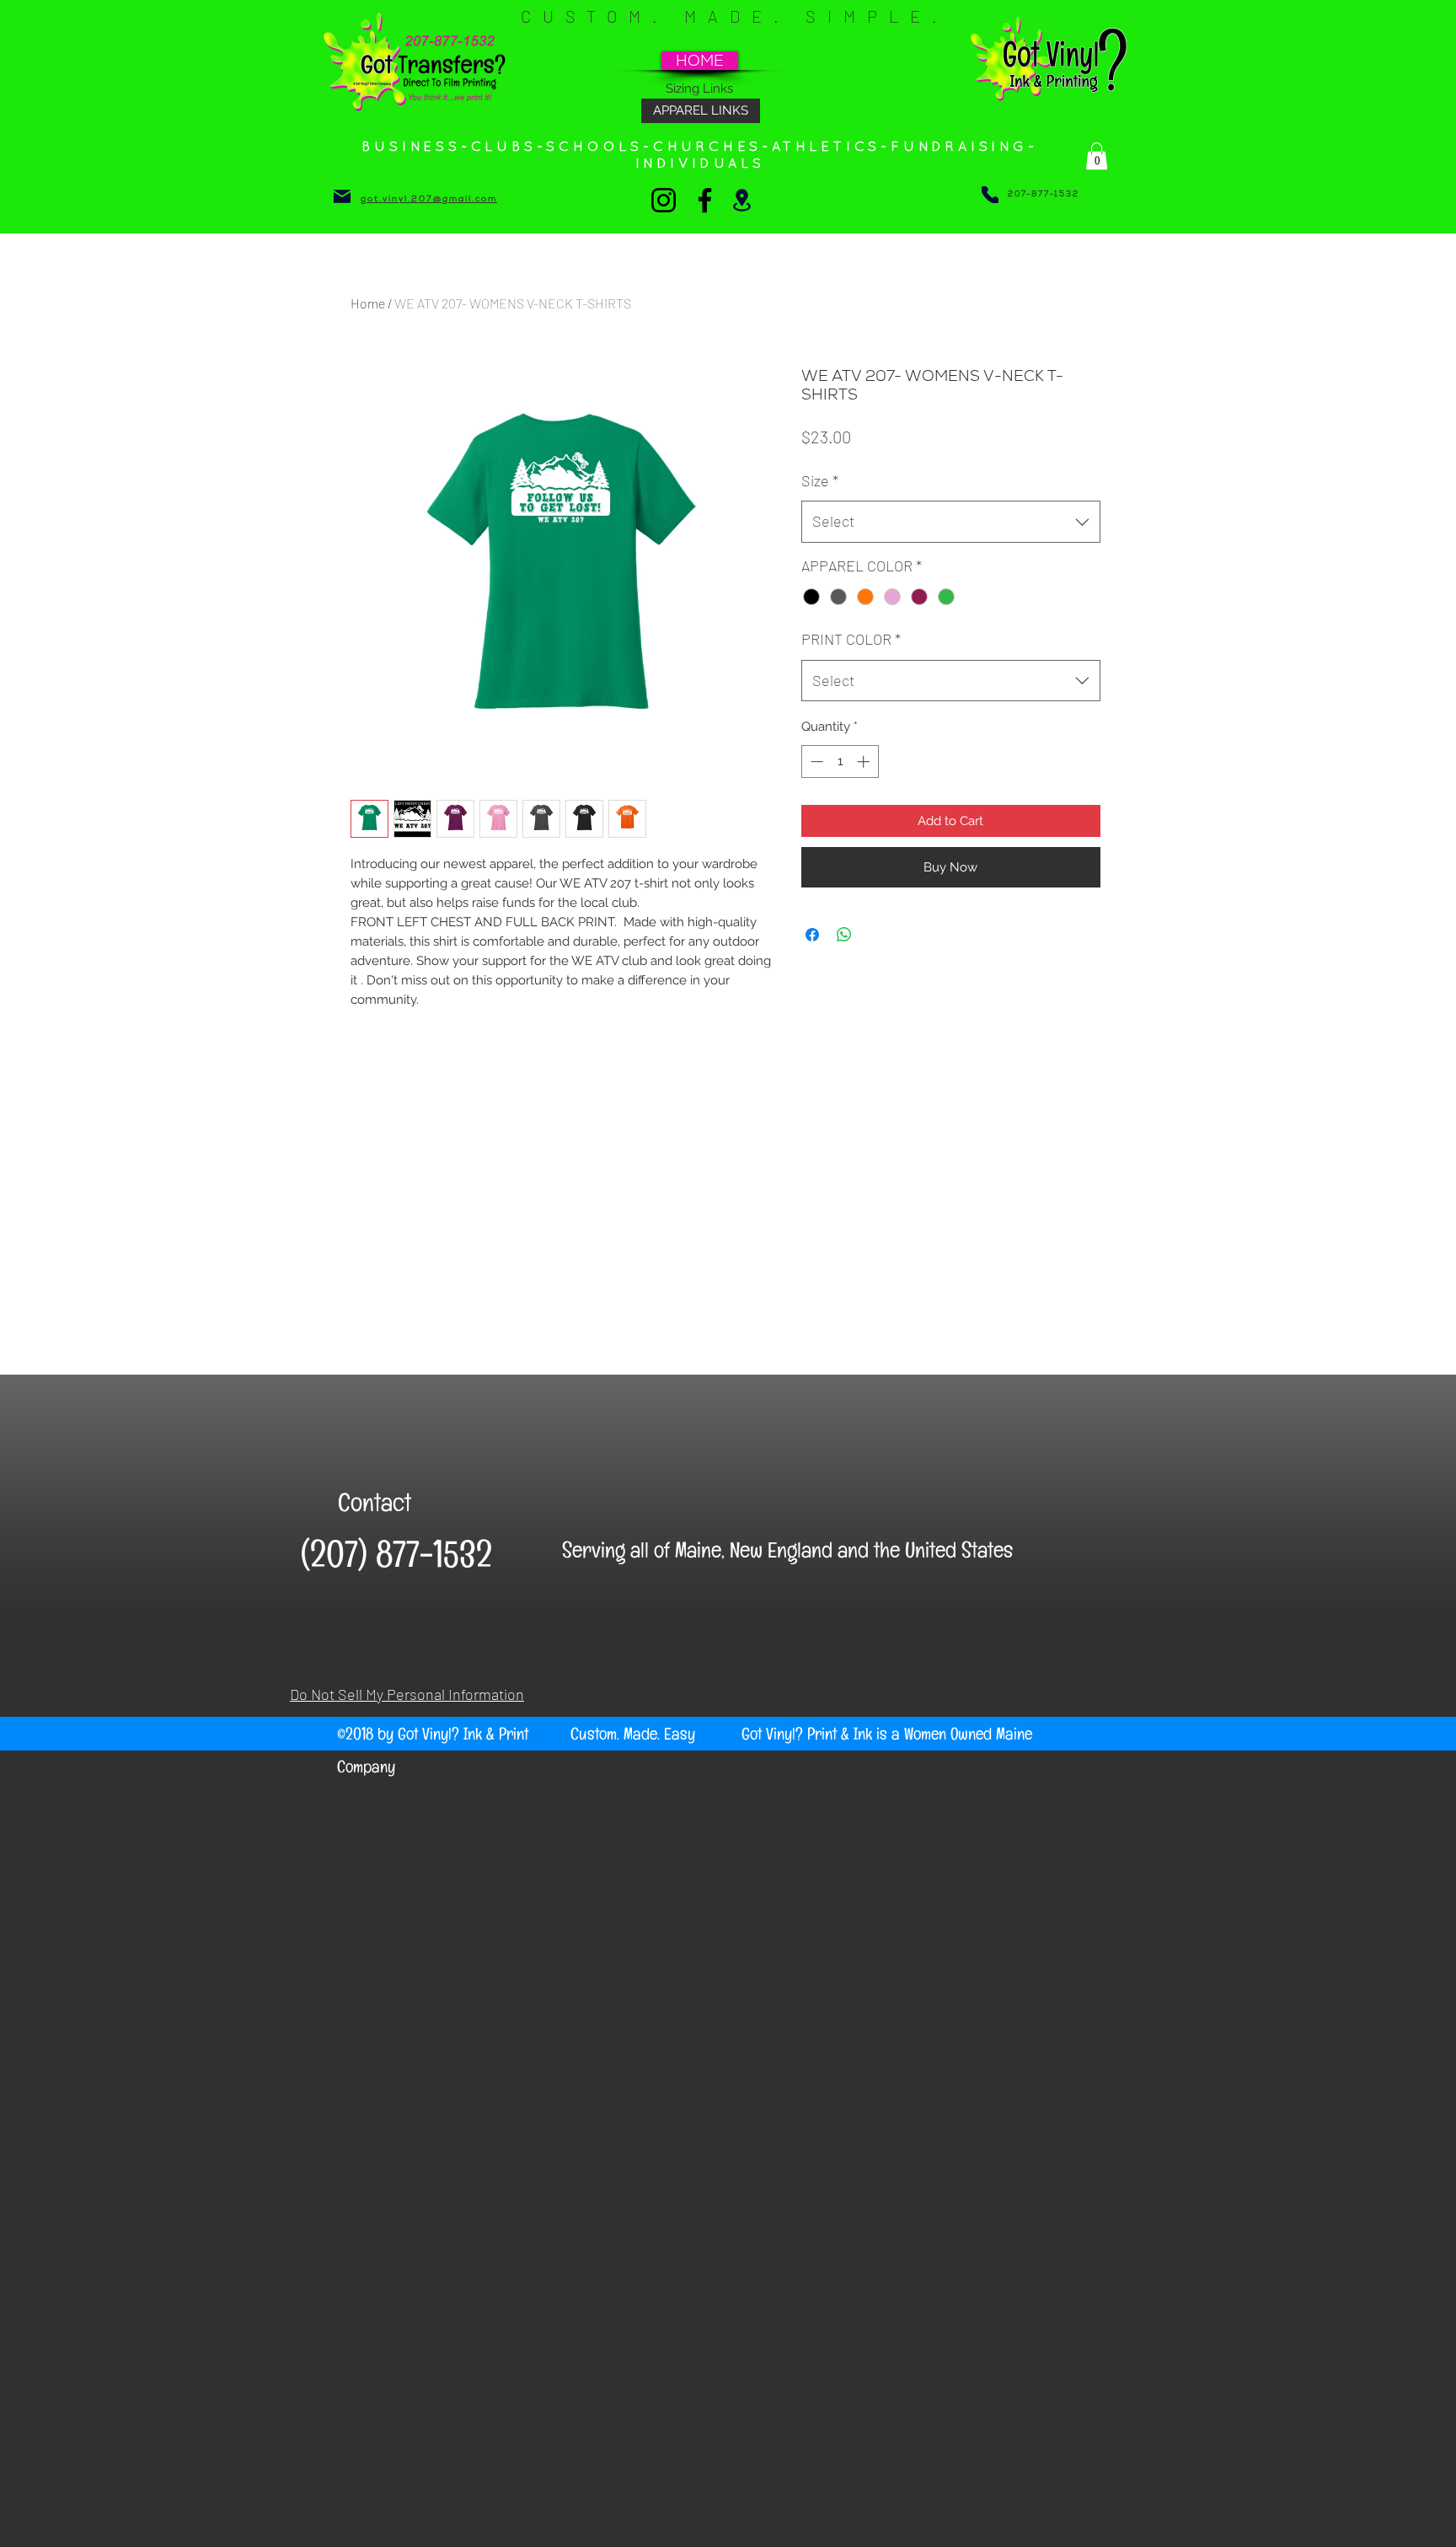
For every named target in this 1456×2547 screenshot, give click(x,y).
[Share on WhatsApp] (844, 935)
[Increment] (865, 761)
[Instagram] (664, 200)
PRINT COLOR (851, 639)
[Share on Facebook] (812, 935)
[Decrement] (815, 761)
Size (820, 480)
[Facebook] (705, 200)
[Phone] (990, 195)
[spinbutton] (840, 761)
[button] (1097, 156)
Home (368, 303)
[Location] (742, 200)
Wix (693, 1844)
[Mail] (342, 196)
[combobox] (951, 522)
